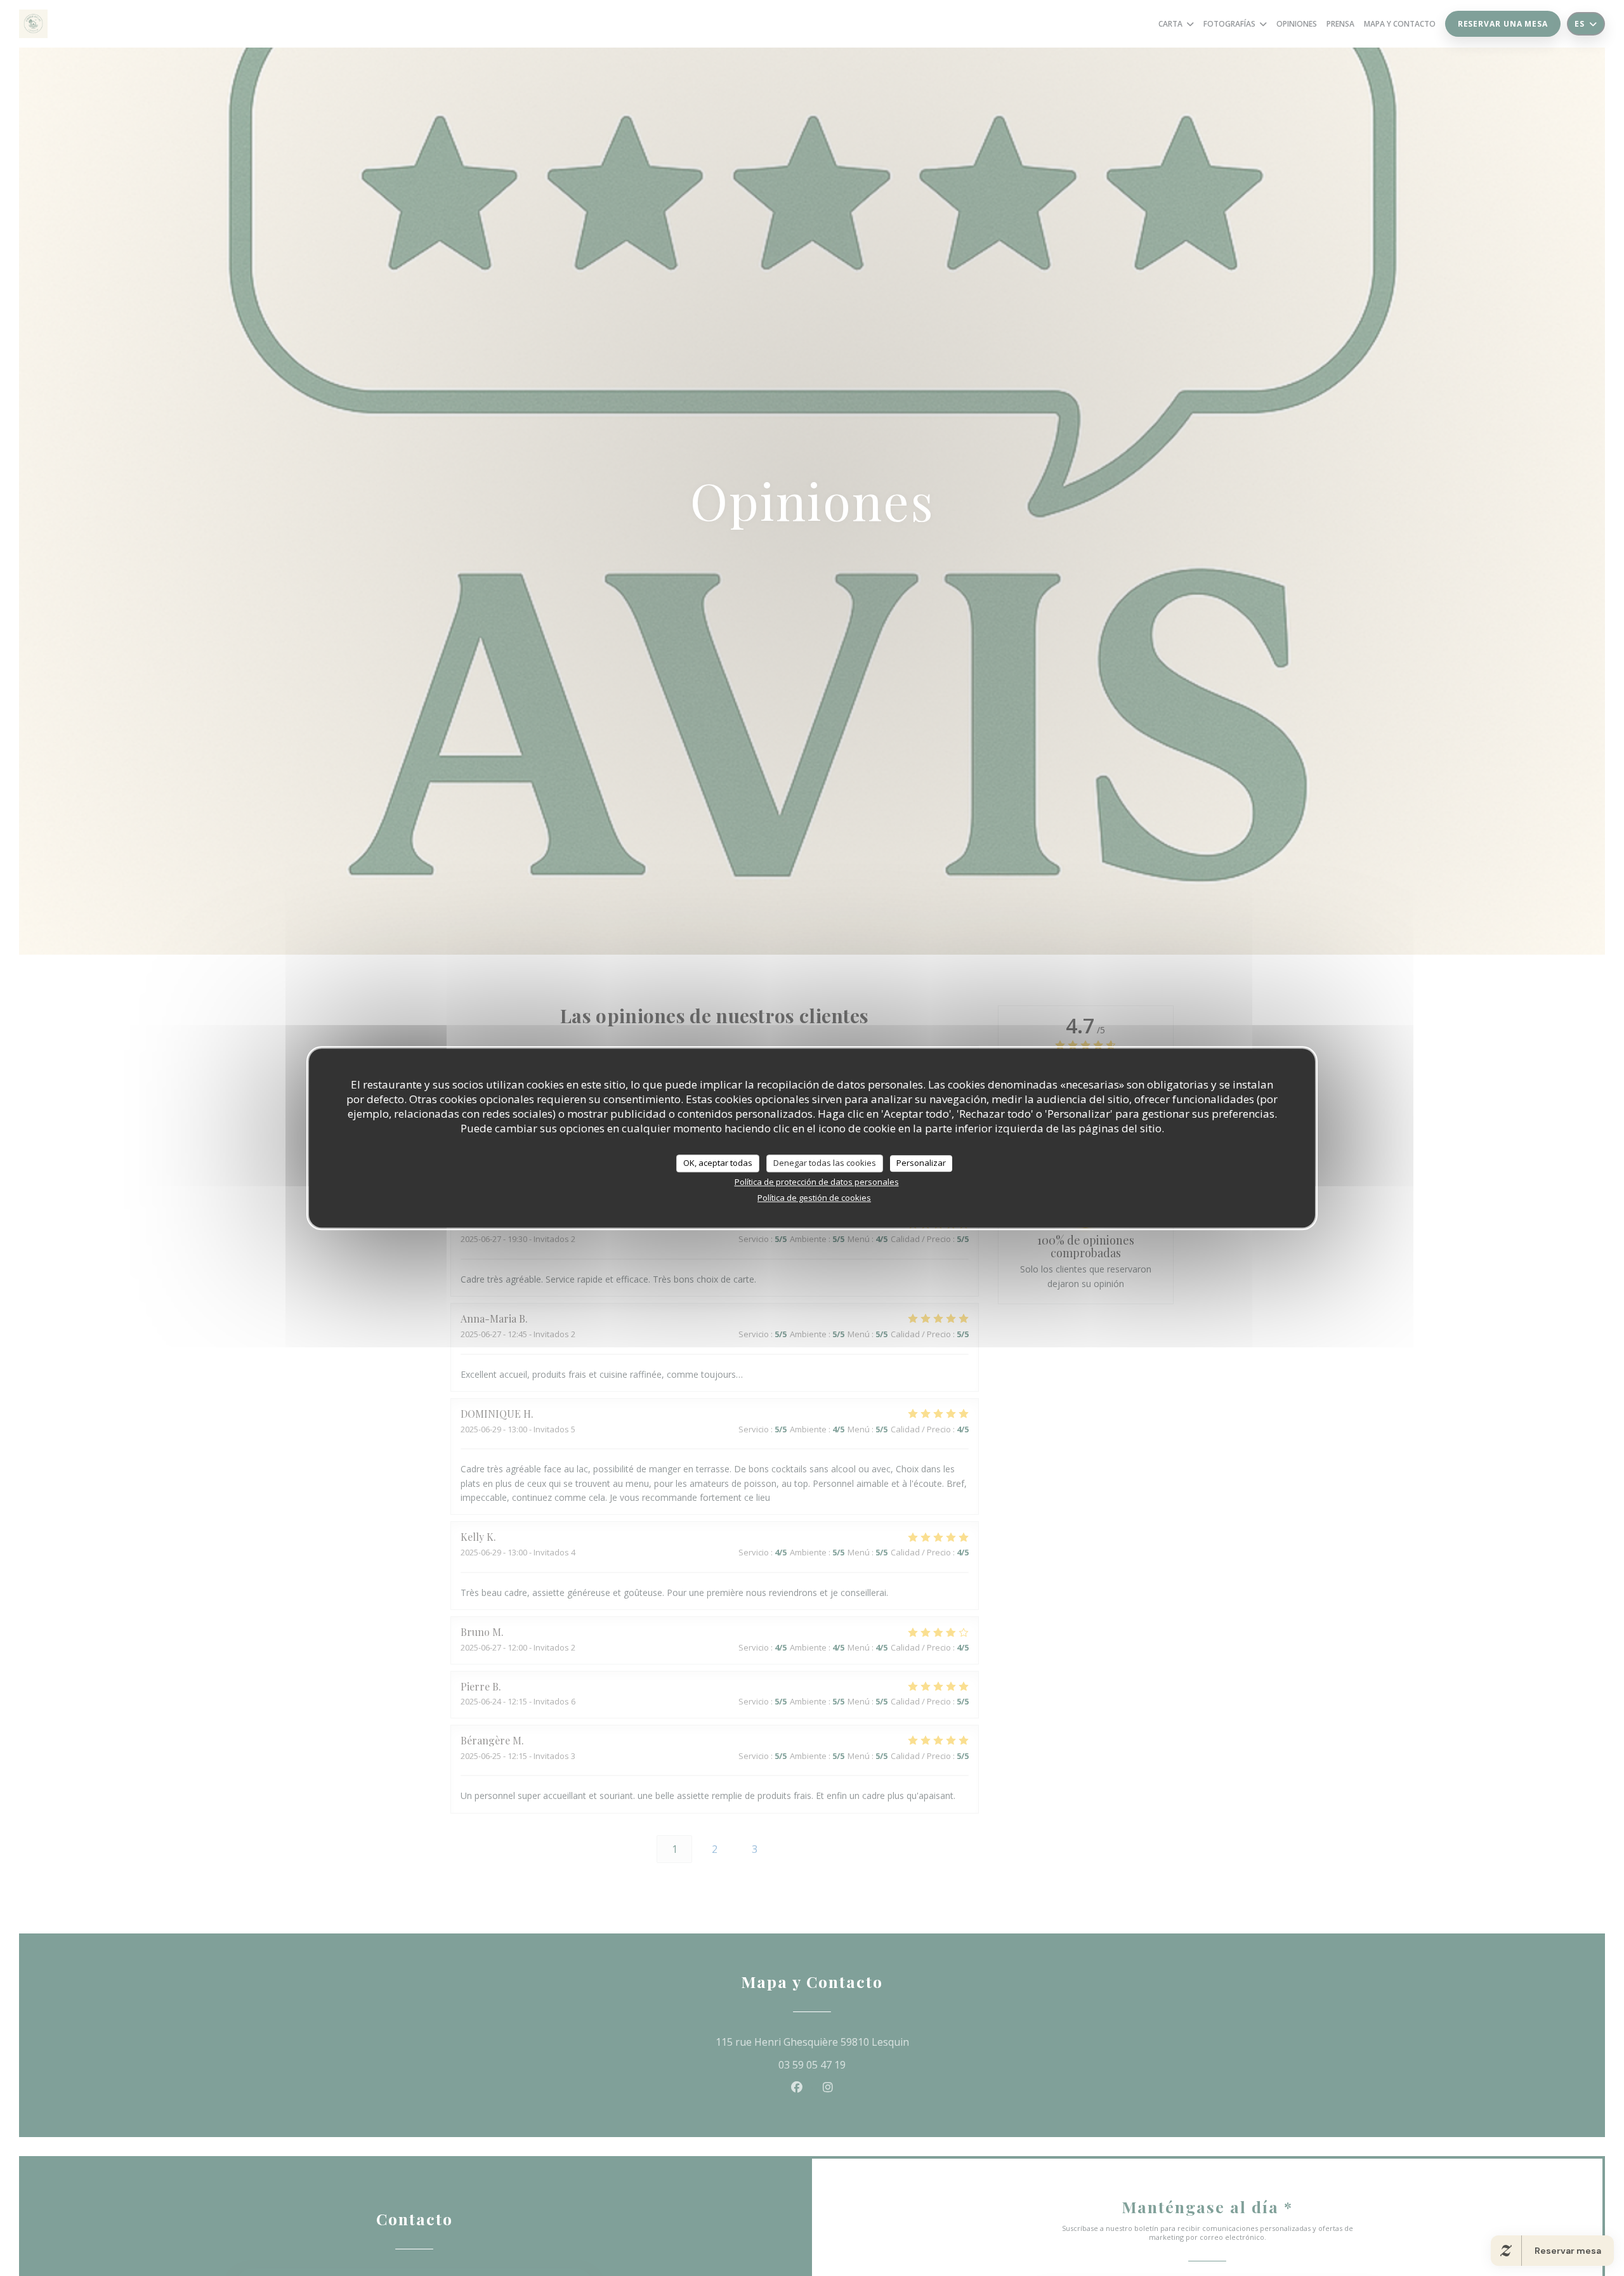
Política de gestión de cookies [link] (814, 1198)
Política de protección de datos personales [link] (817, 1182)
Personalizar (921, 1163)
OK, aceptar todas (718, 1163)
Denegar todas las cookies (825, 1163)
